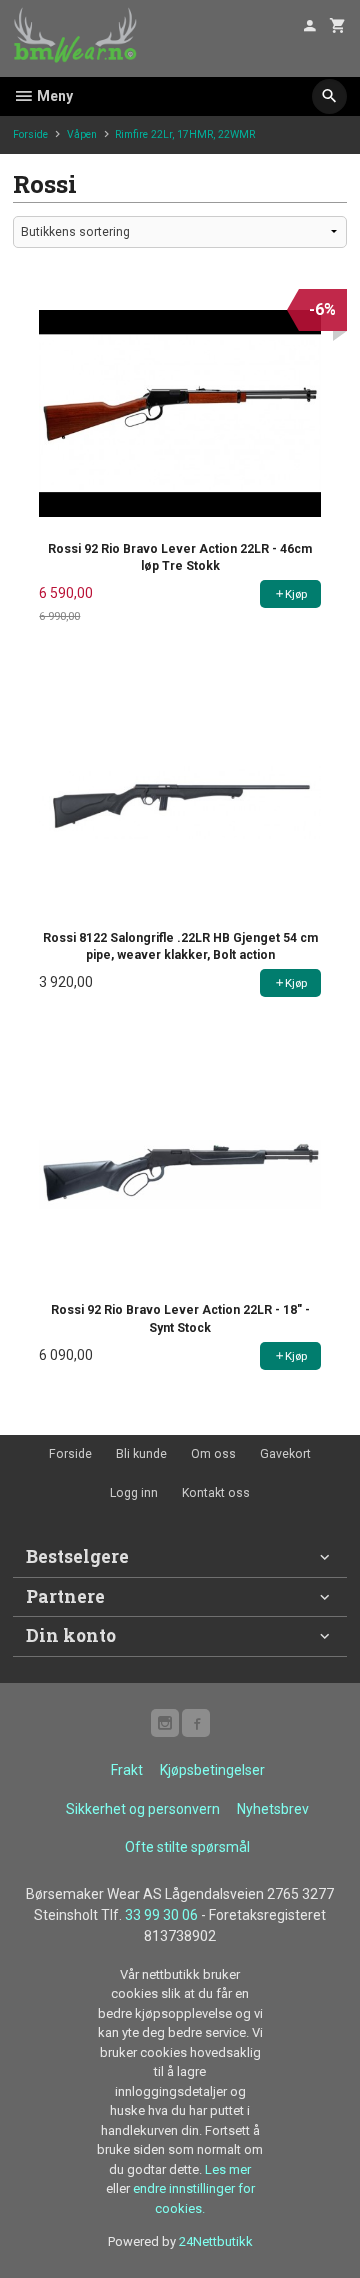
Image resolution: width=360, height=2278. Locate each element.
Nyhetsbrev (273, 1809)
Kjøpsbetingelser (212, 1770)
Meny (53, 96)
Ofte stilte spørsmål (187, 1847)
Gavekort (285, 1454)
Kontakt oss (216, 1493)
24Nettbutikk (216, 2241)
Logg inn (134, 1493)
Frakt (127, 1770)
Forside (30, 134)
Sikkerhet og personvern (143, 1809)
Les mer (228, 2169)
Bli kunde (141, 1454)
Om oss (213, 1454)
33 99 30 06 (161, 1915)
